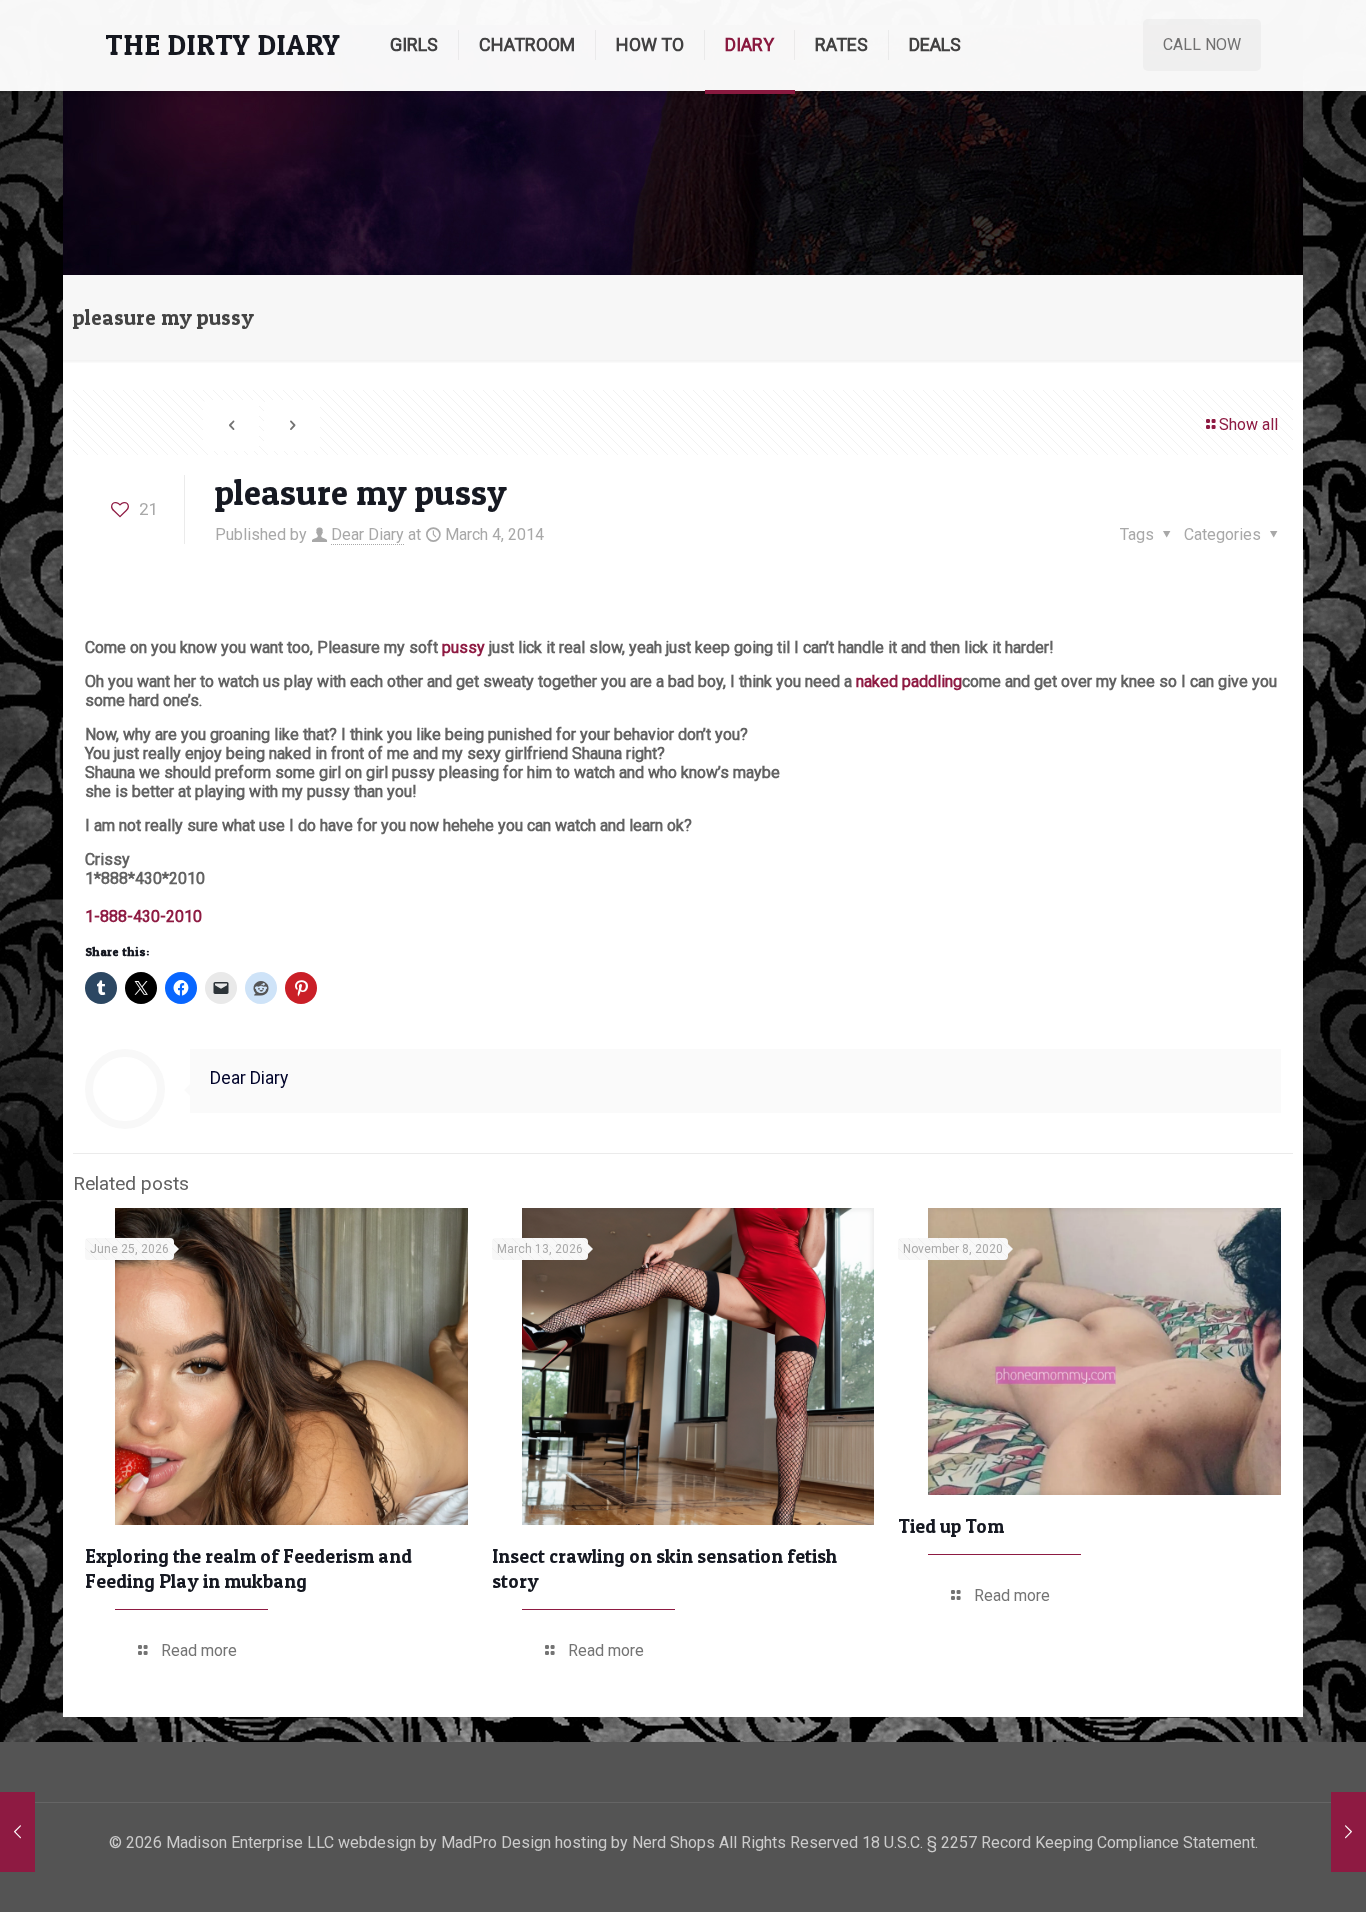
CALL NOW (1202, 44)
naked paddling (909, 681)
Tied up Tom (951, 1526)
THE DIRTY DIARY (222, 44)
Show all (1248, 424)
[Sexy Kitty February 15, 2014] (17, 1832)
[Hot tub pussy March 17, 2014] (1348, 1832)
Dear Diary (367, 534)
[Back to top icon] (1270, 1871)
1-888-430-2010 (143, 916)
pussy (461, 647)
